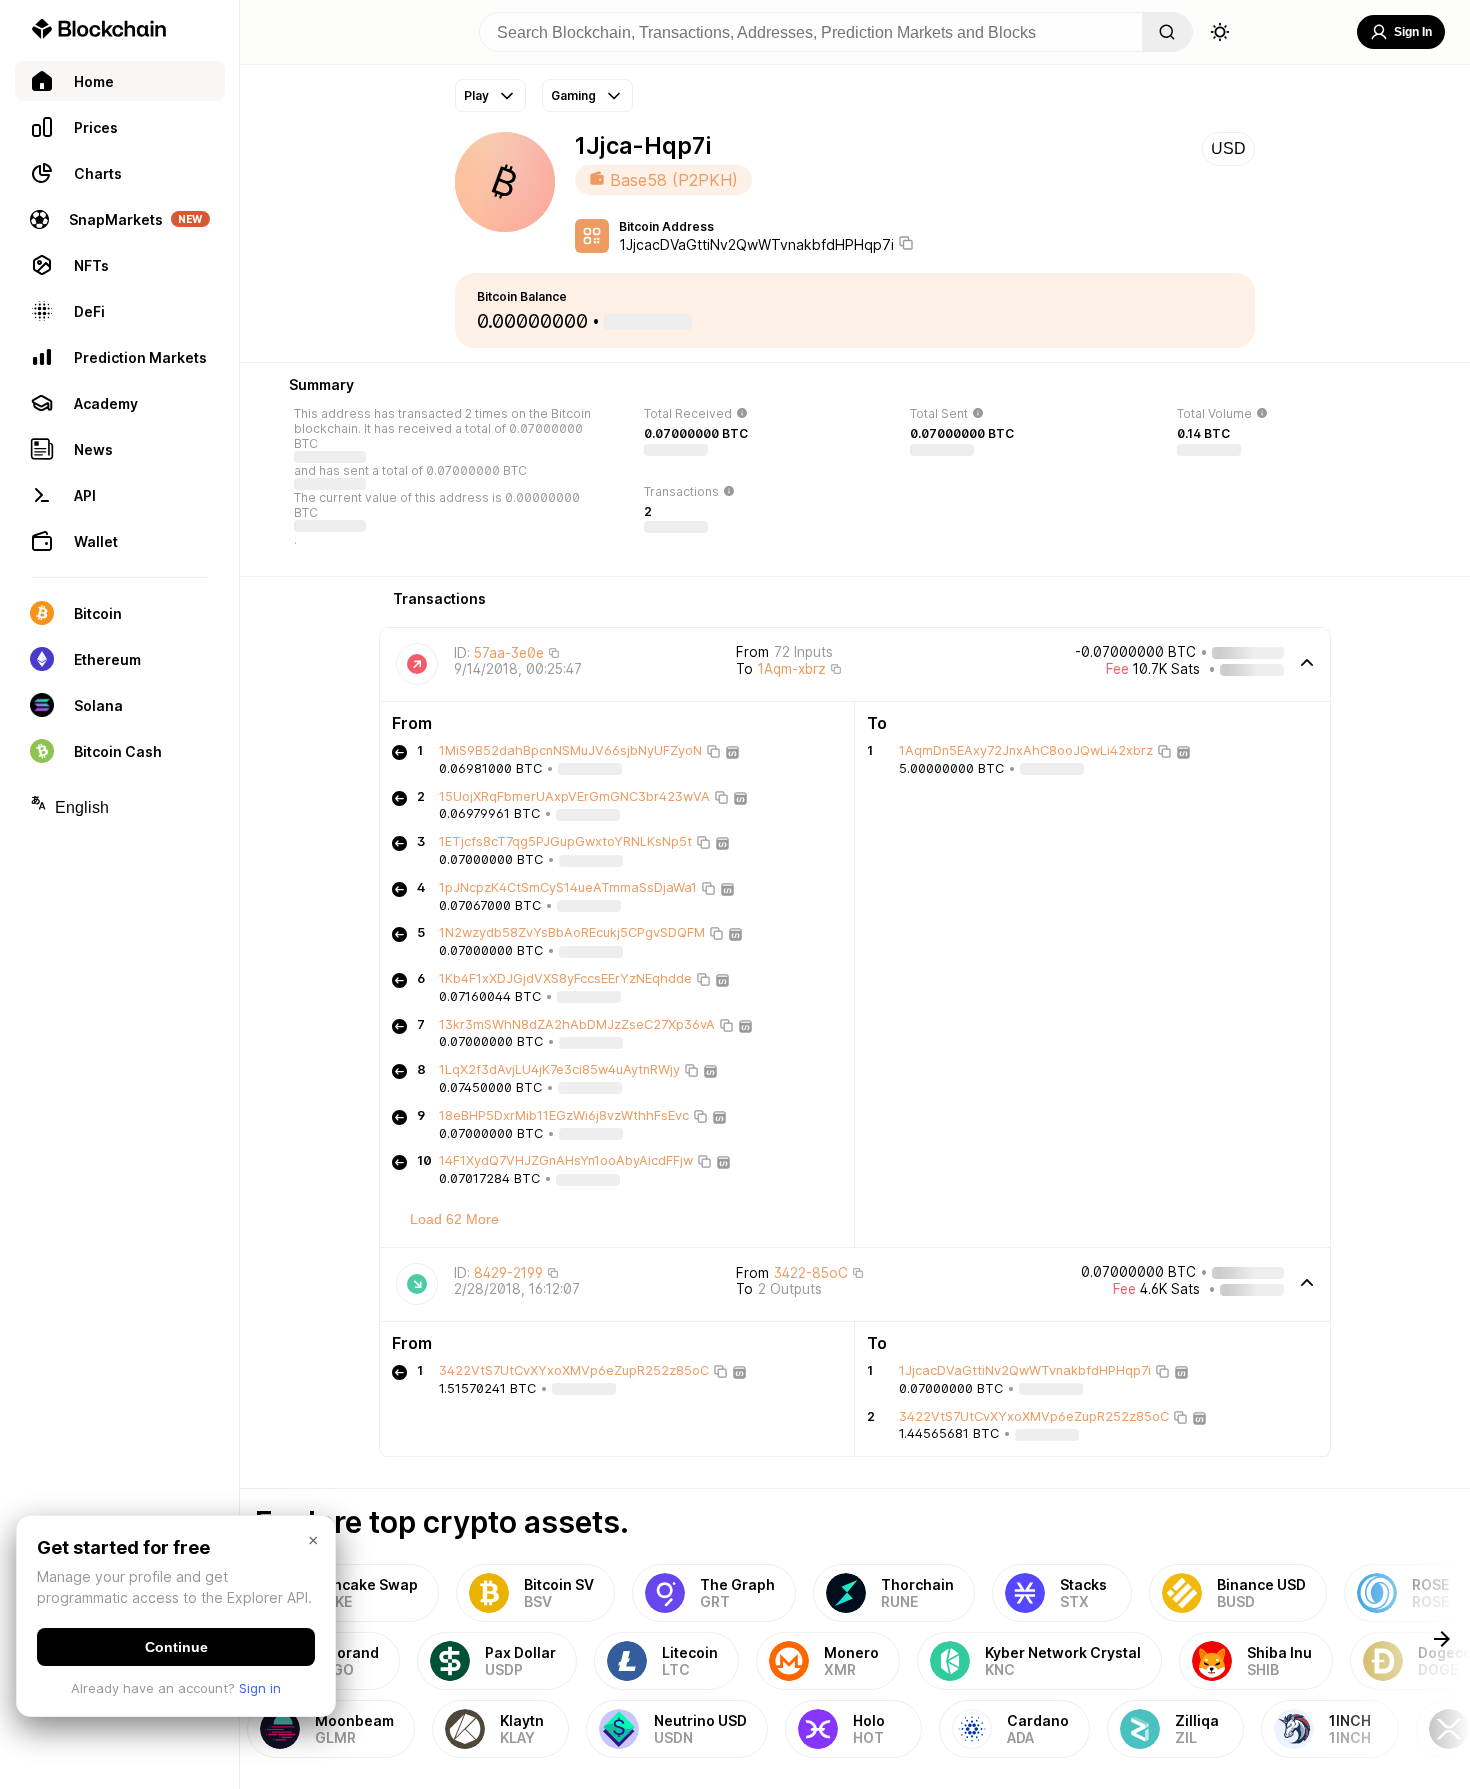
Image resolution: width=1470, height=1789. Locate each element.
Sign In (1413, 32)
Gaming (573, 95)
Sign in (260, 1688)
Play (476, 95)
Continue (176, 1647)
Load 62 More (454, 1219)
